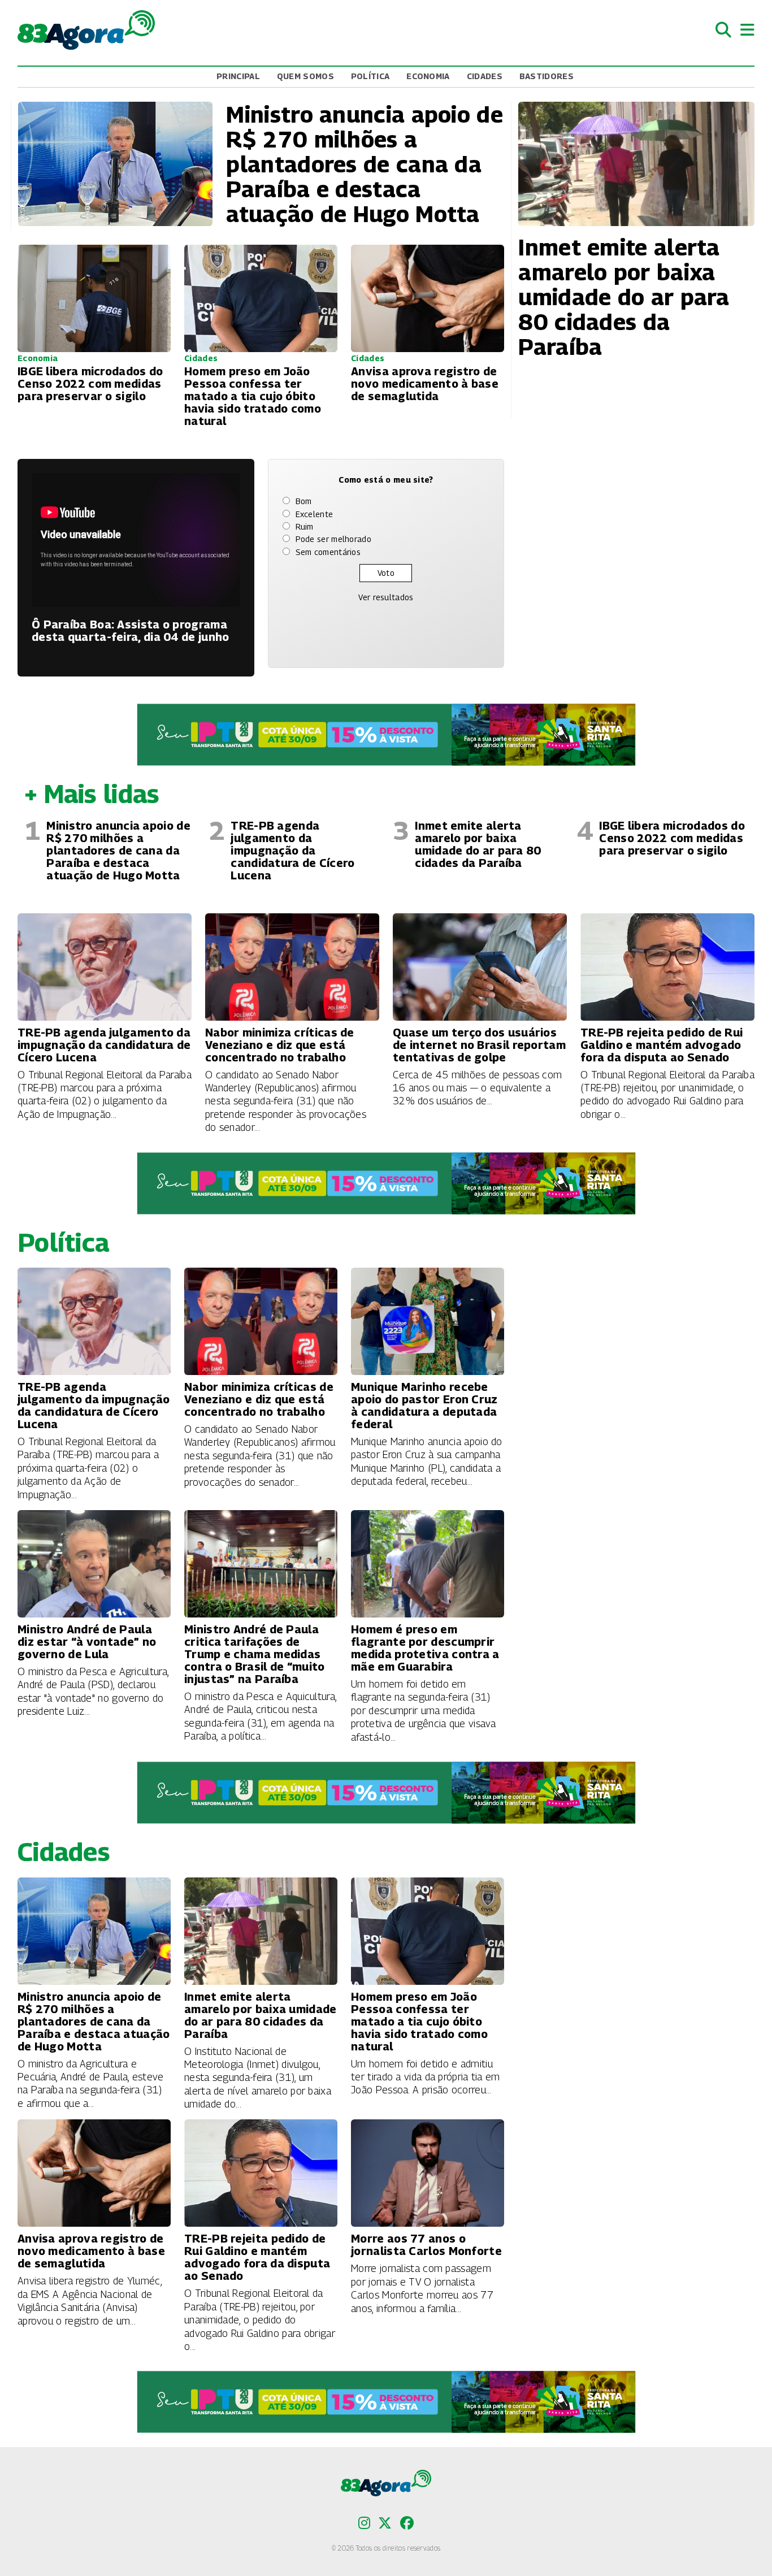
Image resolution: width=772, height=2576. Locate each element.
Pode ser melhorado (333, 539)
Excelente (315, 514)
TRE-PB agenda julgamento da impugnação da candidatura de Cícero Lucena (292, 851)
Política (370, 76)
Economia (428, 76)
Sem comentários (328, 552)
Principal (238, 76)
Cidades (485, 76)
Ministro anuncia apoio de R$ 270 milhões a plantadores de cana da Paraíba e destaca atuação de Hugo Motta (118, 851)
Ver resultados (386, 597)
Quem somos (305, 76)
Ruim (305, 526)
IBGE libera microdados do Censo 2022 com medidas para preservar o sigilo (672, 838)
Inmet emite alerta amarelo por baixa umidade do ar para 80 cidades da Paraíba (478, 844)
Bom (304, 501)
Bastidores (547, 76)
